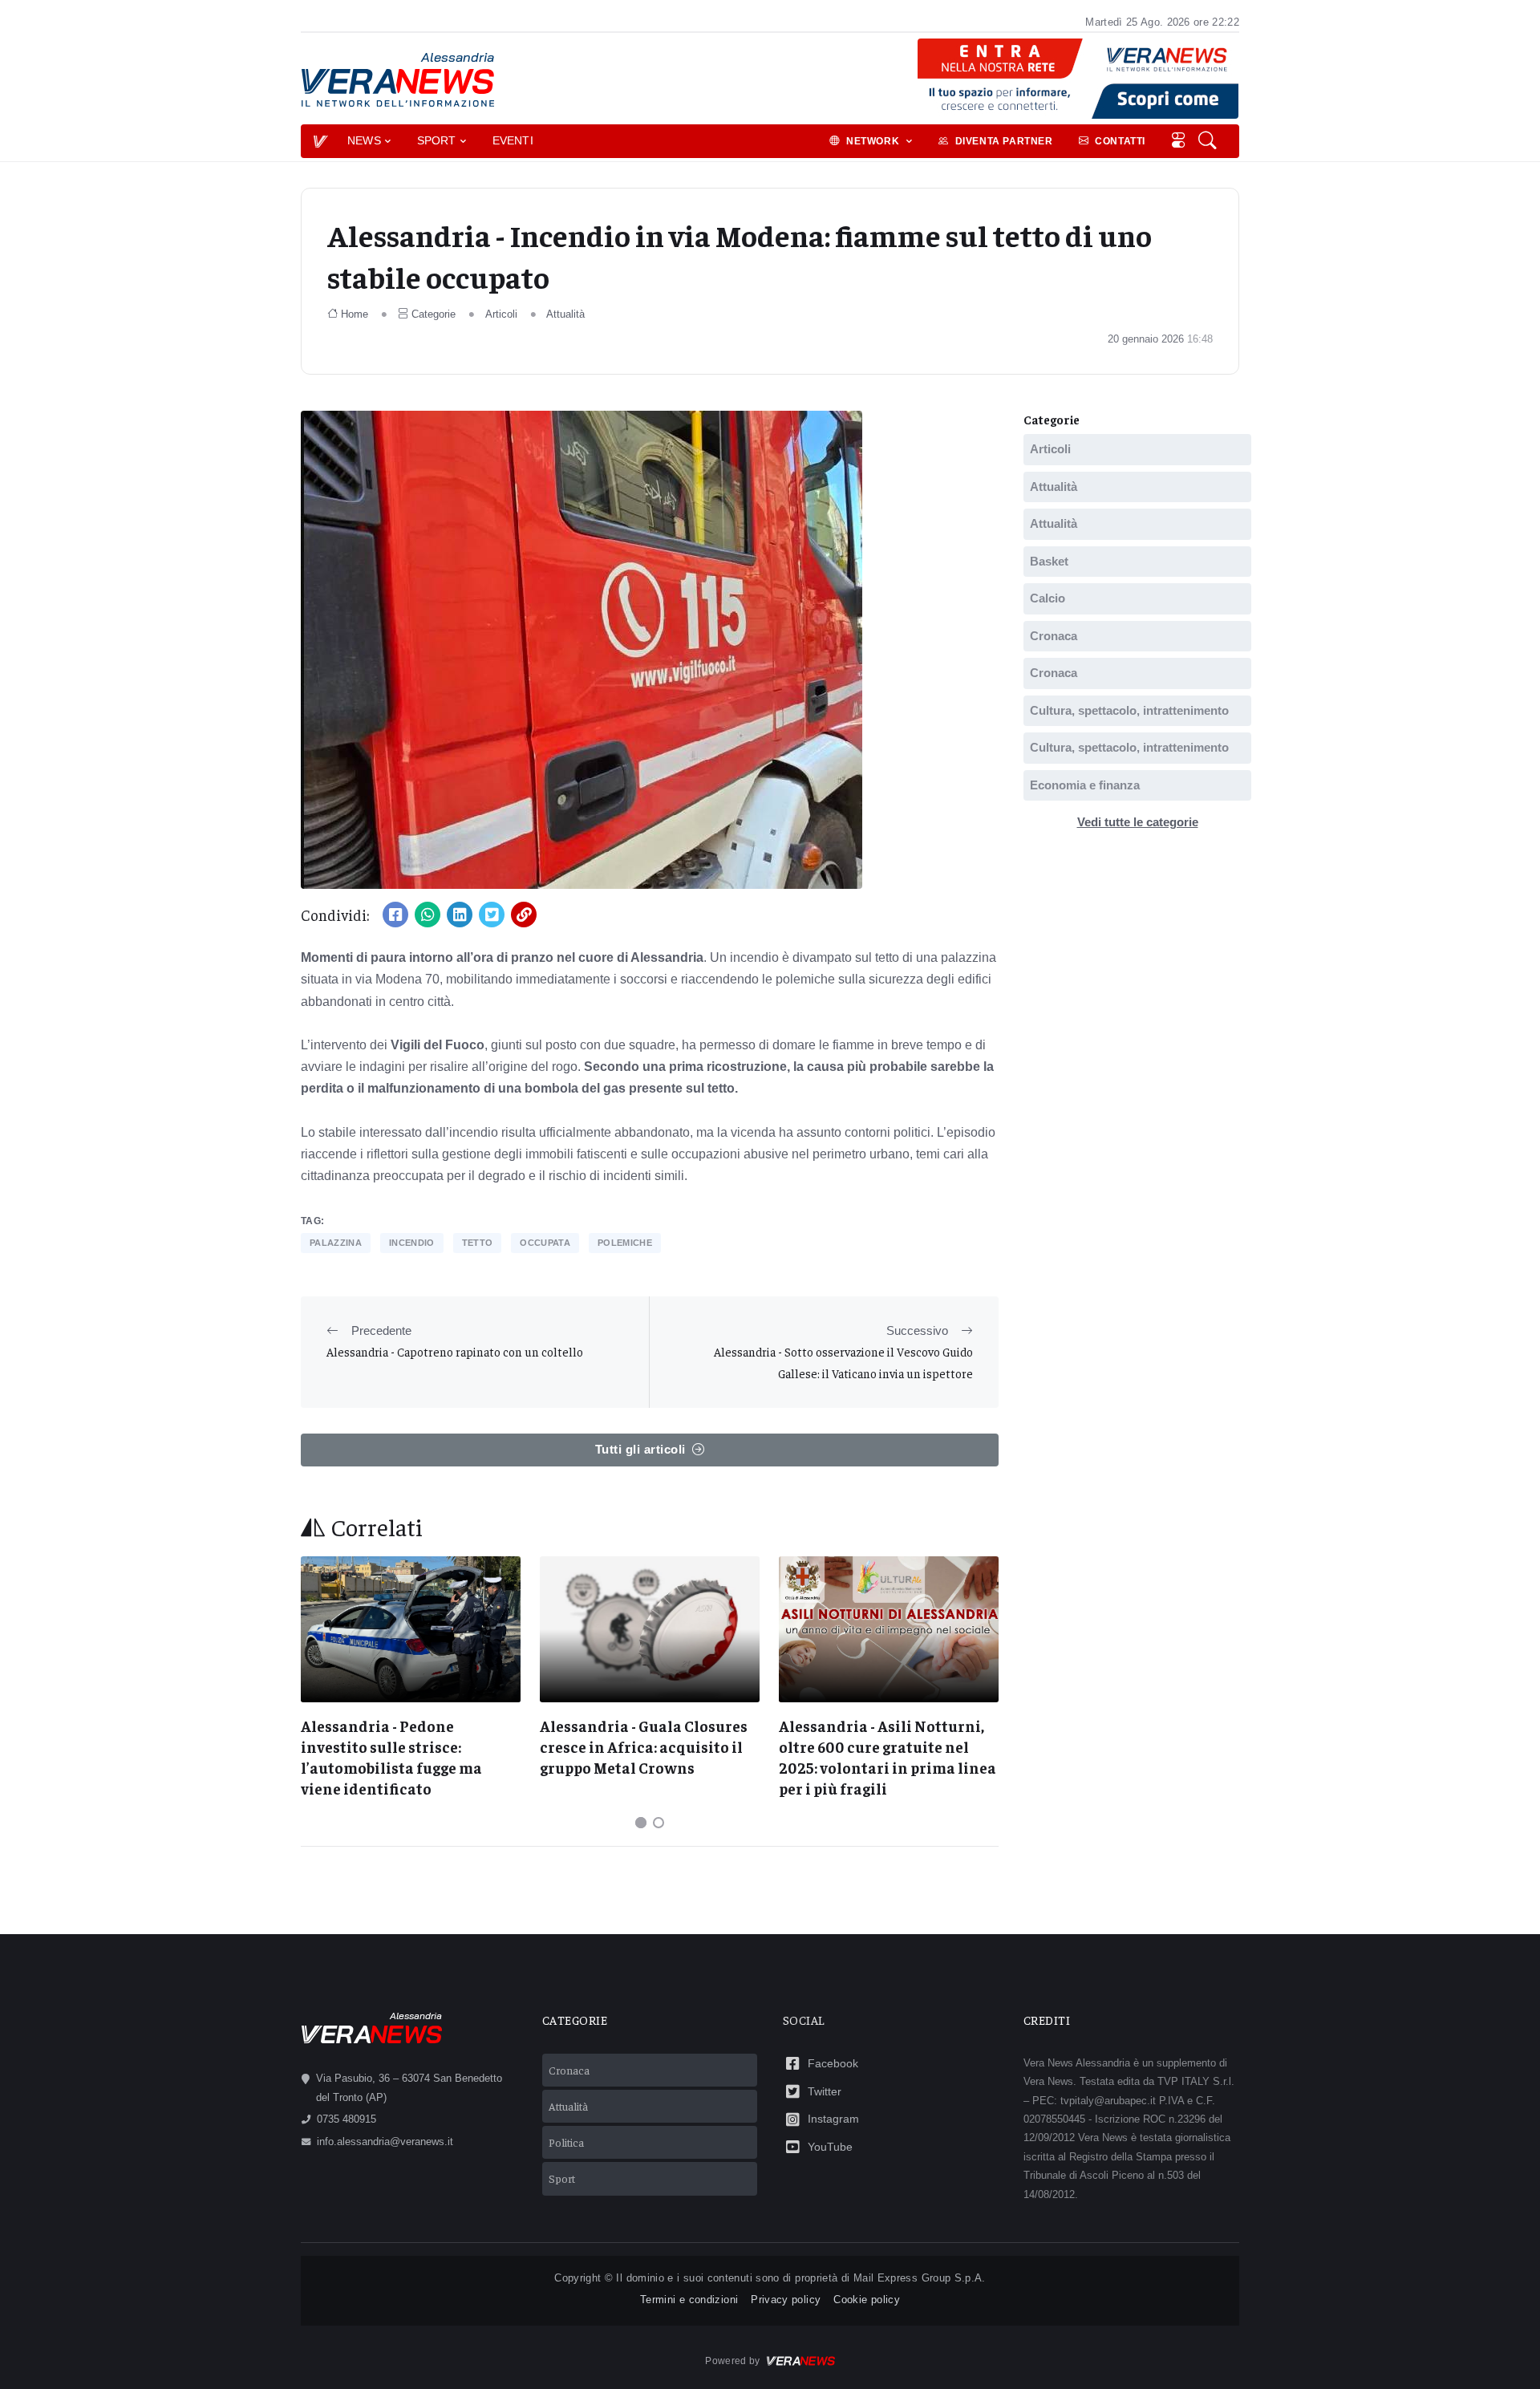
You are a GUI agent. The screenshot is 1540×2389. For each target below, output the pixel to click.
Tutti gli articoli (640, 1449)
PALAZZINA (336, 1243)
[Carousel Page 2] (659, 1823)
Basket (1049, 561)
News (364, 140)
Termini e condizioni (689, 2300)
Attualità (565, 314)
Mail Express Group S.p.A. (920, 2278)
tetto (478, 1243)
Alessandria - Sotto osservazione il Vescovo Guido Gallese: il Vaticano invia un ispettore (843, 1362)
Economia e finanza (1085, 785)
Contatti (1120, 141)
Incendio (412, 1243)
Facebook (833, 2063)
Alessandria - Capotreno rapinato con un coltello (455, 1351)
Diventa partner (1004, 141)
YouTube (830, 2147)
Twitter (825, 2091)
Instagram (833, 2119)
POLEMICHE (625, 1243)
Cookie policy (867, 2300)
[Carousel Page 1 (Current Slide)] (641, 1823)
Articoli (501, 314)
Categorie (434, 314)
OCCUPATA (545, 1243)
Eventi (513, 140)
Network (874, 141)
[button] (1209, 141)
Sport (437, 140)
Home (355, 314)
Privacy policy (786, 2300)
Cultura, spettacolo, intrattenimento (1129, 710)
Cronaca (1054, 636)
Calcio (1048, 598)
